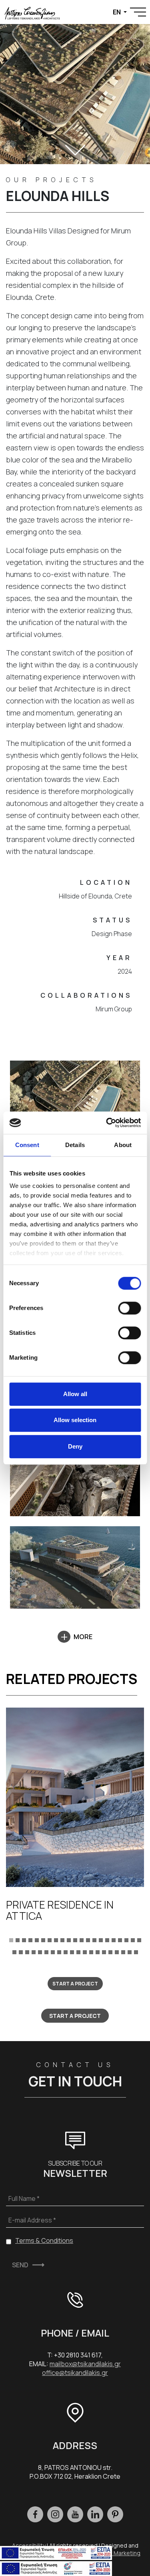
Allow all (75, 1394)
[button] (11, 1939)
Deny (75, 1446)
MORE (83, 1637)
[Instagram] (55, 2514)
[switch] (129, 1308)
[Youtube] (75, 2514)
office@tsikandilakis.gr (75, 2373)
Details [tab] (75, 1145)
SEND (20, 2265)
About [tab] (123, 1145)
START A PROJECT (75, 1984)
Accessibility (29, 2545)
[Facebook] (35, 2514)
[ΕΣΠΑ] (56, 2568)
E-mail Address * (32, 2220)
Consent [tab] (27, 1145)
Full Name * (24, 2198)
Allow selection (75, 1420)
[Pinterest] (115, 2514)
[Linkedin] (95, 2514)
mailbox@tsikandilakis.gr (85, 2364)
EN (117, 12)
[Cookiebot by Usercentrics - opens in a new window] (107, 1123)
